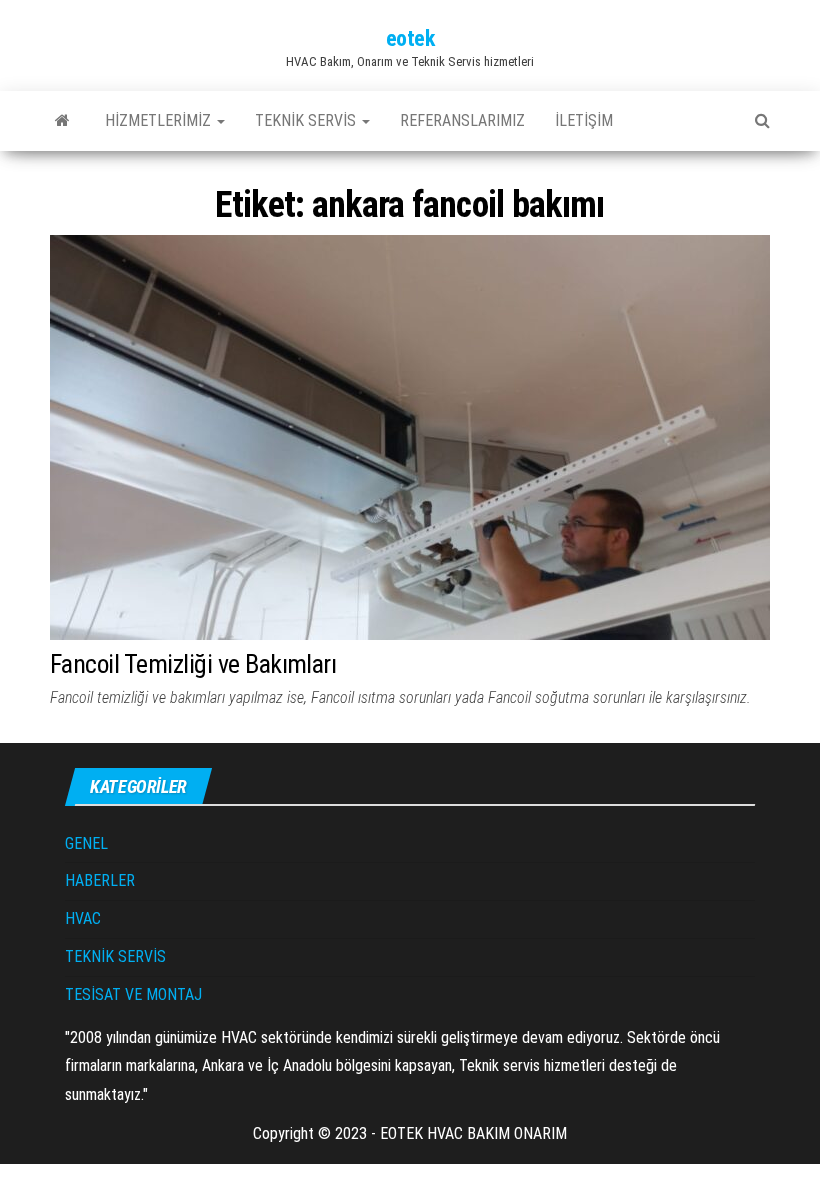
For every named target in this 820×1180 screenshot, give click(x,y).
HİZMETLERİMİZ (160, 120)
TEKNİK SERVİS (307, 120)
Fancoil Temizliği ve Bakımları (193, 664)
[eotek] (62, 121)
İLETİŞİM (584, 120)
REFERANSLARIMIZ (462, 120)
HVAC (83, 918)
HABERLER (100, 880)
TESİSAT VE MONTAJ (133, 994)
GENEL (86, 843)
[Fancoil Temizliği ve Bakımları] (410, 436)
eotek (410, 38)
